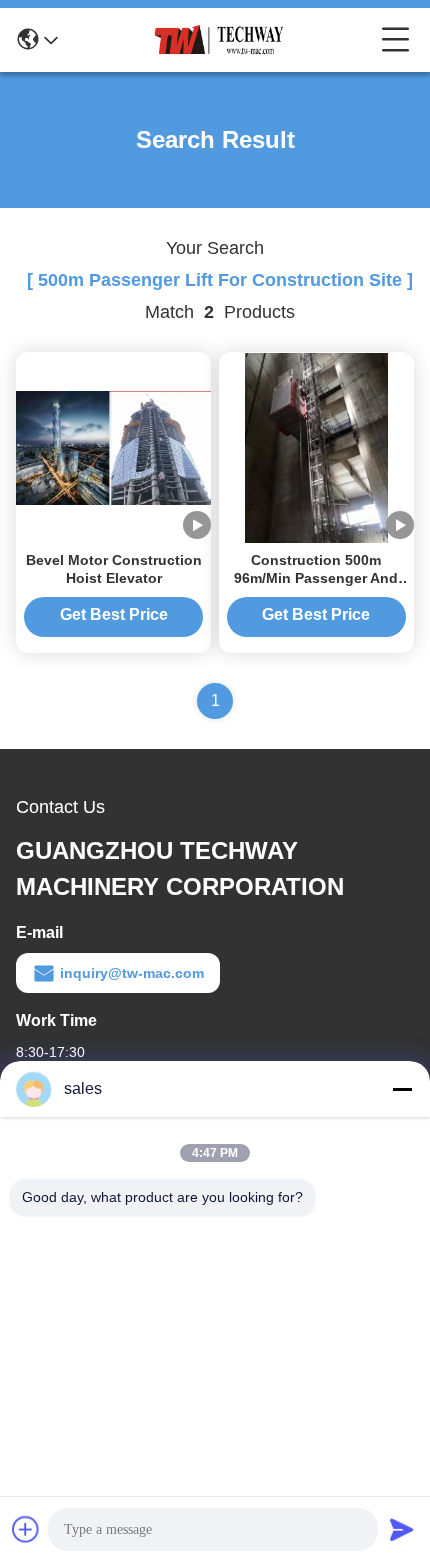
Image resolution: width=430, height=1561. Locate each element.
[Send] (402, 1529)
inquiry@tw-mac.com (132, 973)
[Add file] (26, 1529)
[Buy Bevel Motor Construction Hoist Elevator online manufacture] (113, 447)
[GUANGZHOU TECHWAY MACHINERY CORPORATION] (220, 40)
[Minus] (402, 1089)
